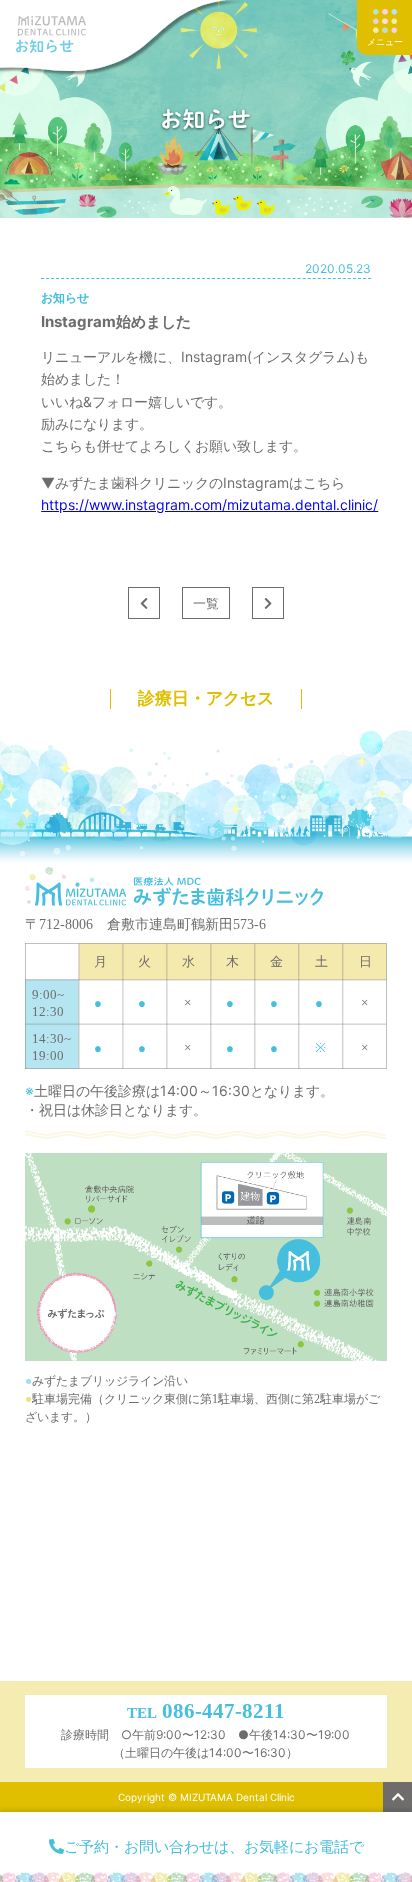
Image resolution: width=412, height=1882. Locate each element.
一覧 (206, 603)
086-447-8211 (223, 1711)
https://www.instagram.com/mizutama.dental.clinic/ (209, 504)
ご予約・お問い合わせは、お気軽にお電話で (214, 1847)
